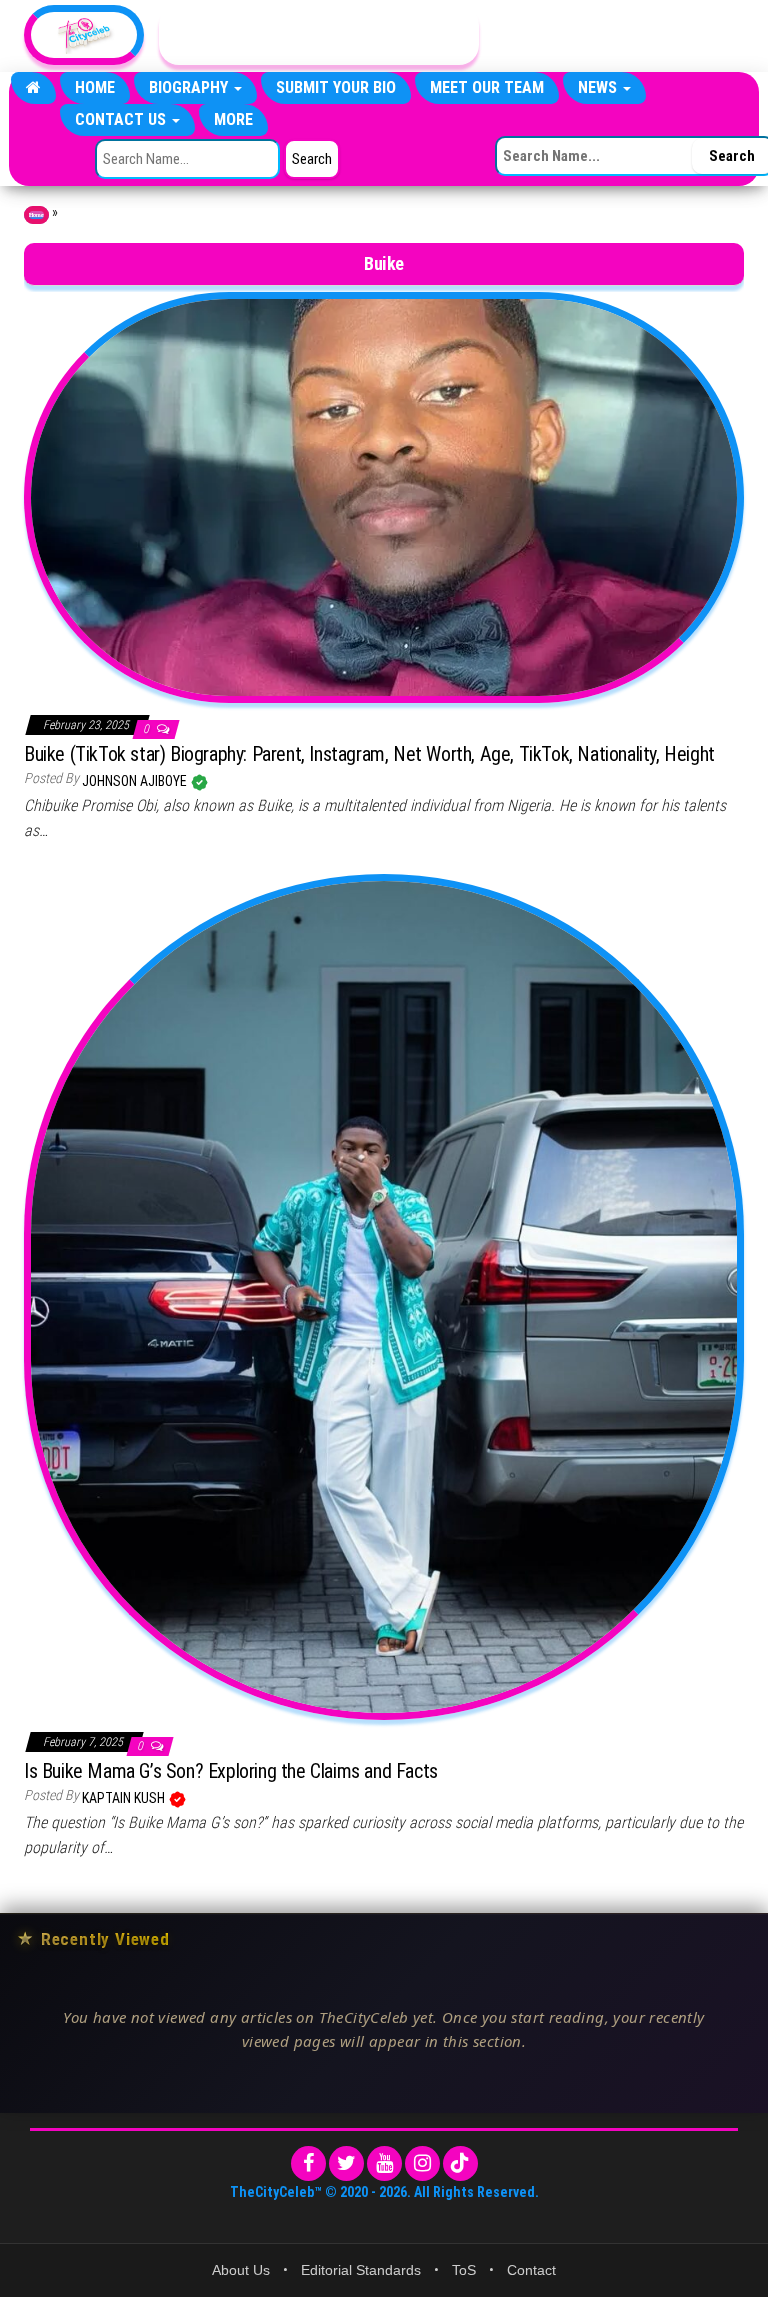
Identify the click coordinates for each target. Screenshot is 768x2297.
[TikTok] (460, 2163)
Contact (531, 2270)
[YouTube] (384, 2163)
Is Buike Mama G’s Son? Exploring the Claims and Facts (231, 1771)
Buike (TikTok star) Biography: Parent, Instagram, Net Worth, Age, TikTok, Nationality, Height (369, 754)
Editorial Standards (361, 2270)
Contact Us (122, 119)
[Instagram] (422, 2163)
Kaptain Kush (125, 1798)
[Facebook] (308, 2163)
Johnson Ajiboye (136, 781)
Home (95, 87)
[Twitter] (346, 2163)
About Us (241, 2270)
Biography (190, 87)
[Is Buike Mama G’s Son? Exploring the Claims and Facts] (384, 1296)
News (599, 87)
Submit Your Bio (336, 87)
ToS (464, 2270)
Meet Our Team (487, 87)
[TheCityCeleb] (33, 88)
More (233, 119)
